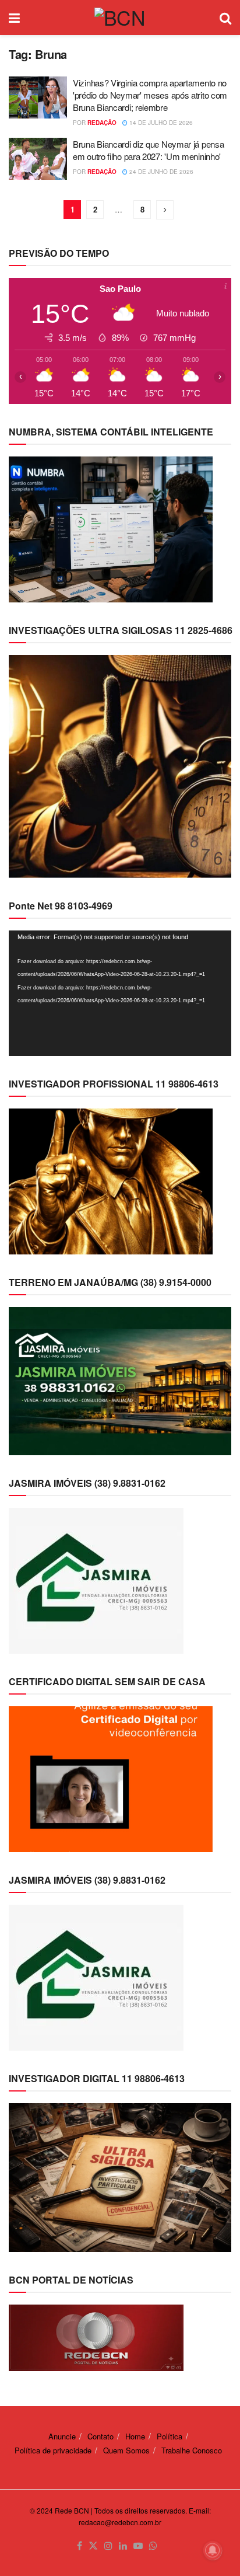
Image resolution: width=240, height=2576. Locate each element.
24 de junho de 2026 (160, 172)
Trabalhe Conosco (192, 2450)
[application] (120, 993)
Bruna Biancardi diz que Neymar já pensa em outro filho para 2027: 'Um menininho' (148, 150)
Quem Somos (126, 2450)
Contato (100, 2436)
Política (170, 2436)
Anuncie (62, 2436)
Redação (102, 123)
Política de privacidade (53, 2450)
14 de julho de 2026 (160, 123)
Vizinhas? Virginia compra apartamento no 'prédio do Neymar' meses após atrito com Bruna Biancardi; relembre (150, 95)
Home (135, 2436)
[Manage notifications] (213, 2550)
